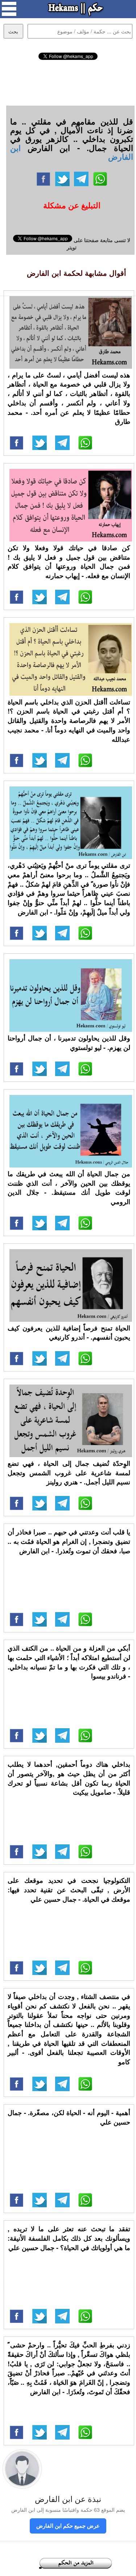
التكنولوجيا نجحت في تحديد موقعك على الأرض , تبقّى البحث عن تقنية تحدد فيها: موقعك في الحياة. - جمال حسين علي (69, 1890)
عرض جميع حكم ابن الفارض (68, 2526)
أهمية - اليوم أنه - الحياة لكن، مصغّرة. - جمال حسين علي (69, 2117)
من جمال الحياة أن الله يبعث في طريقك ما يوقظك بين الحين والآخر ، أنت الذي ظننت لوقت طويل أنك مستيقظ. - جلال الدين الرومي (69, 1188)
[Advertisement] (68, 82)
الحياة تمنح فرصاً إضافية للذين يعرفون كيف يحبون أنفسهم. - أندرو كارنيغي (69, 1333)
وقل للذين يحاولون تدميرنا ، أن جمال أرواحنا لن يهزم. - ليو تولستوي (69, 1043)
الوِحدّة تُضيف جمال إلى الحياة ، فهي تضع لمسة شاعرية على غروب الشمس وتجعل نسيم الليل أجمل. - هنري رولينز (69, 1473)
